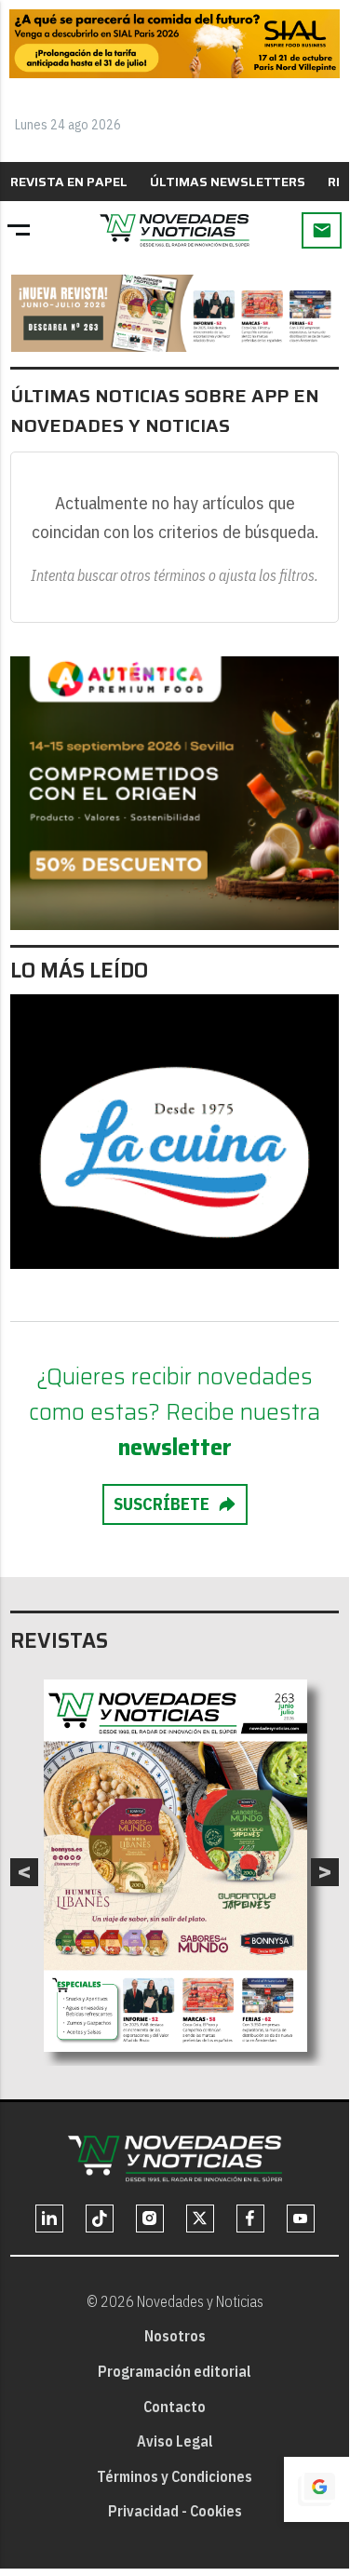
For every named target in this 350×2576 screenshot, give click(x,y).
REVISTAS (59, 1641)
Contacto (175, 2407)
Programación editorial (175, 2371)
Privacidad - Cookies (175, 2511)
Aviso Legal (175, 2441)
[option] (175, 1866)
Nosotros (175, 2336)
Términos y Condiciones (175, 2476)
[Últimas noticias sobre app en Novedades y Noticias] (175, 230)
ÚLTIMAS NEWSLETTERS (228, 182)
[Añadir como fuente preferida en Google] (316, 2489)
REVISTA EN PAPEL (69, 182)
